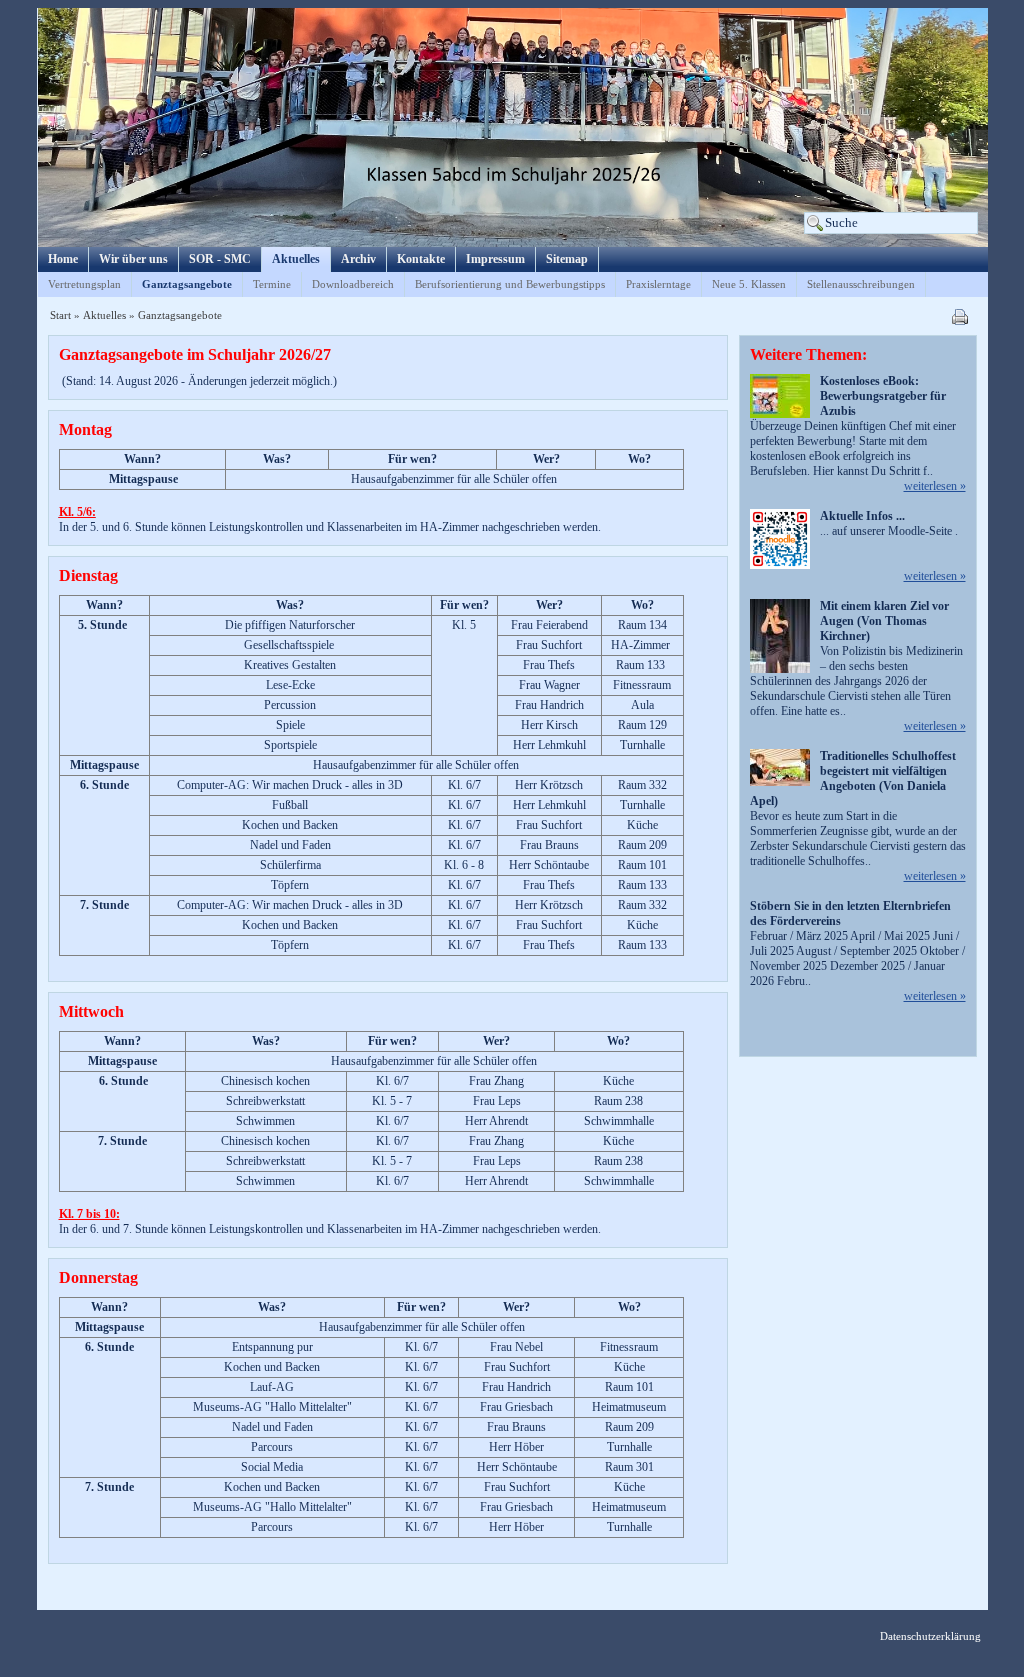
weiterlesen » (935, 486)
